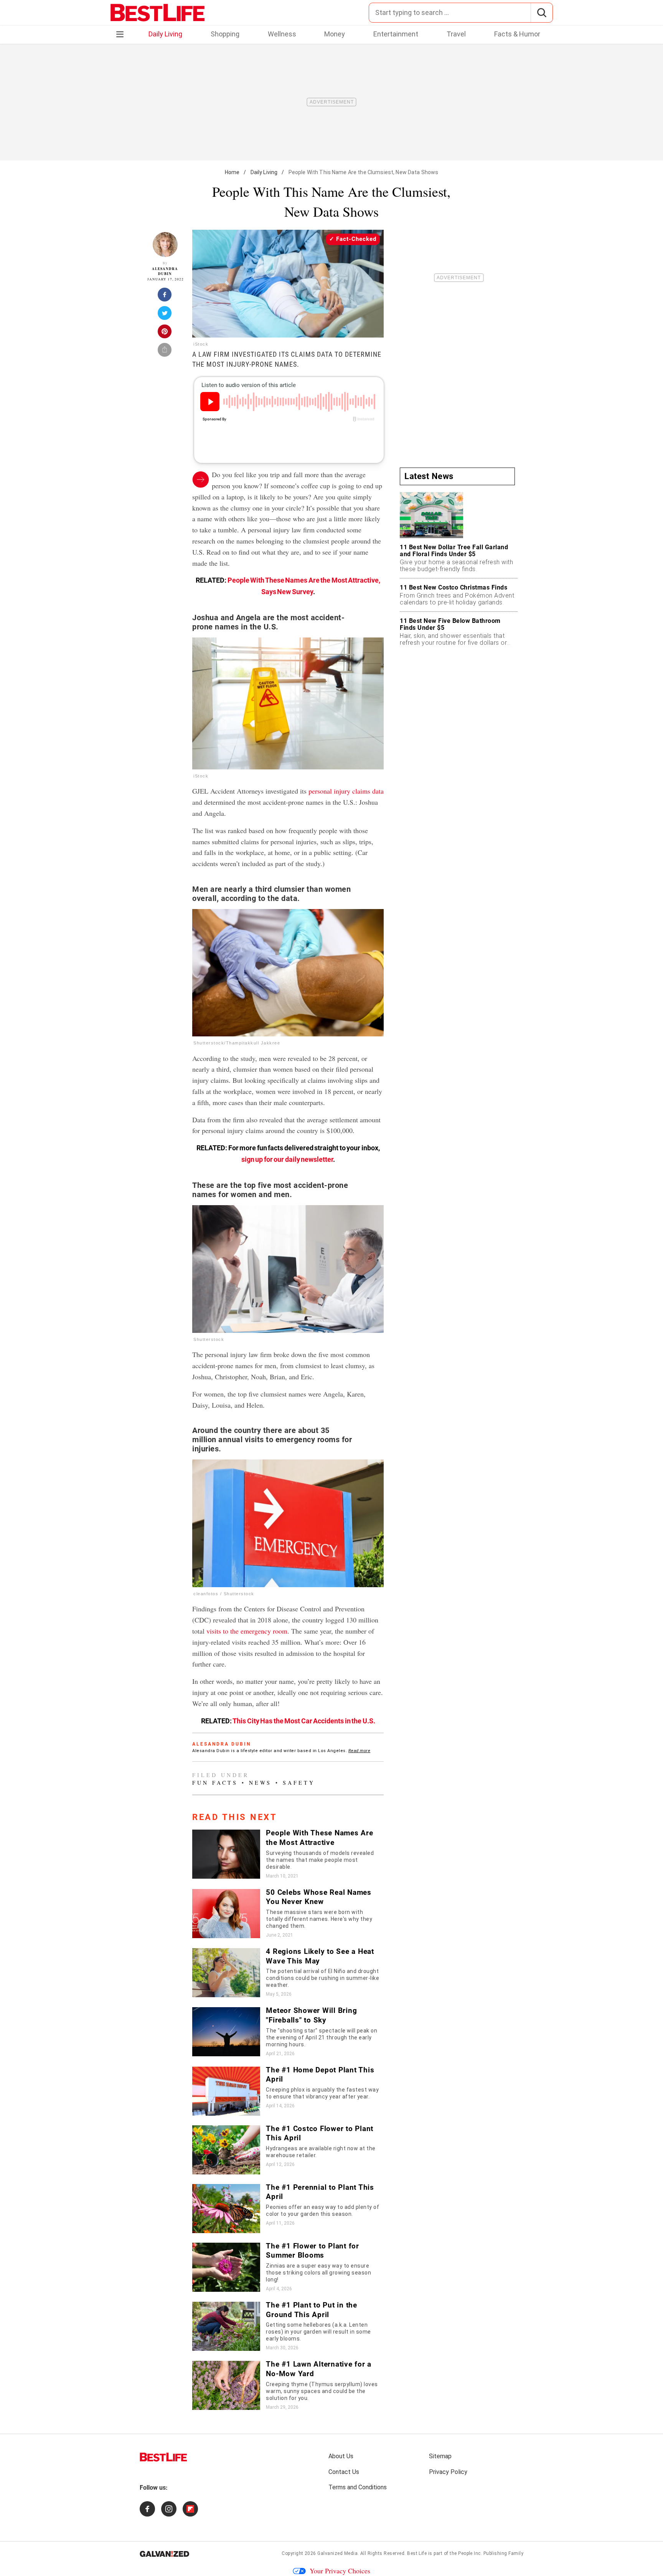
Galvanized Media (337, 2553)
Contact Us (344, 2472)
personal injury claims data (346, 791)
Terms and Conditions (358, 2487)
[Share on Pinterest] (165, 334)
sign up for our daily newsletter (287, 1159)
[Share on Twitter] (165, 315)
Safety (299, 1783)
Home (232, 172)
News (260, 1783)
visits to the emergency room (247, 1631)
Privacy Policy (448, 2472)
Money (335, 34)
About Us (341, 2456)
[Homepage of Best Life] (163, 2457)
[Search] (542, 13)
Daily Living (165, 34)
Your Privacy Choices (340, 2571)
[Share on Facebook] (165, 297)
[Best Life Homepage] (158, 13)
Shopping (225, 34)
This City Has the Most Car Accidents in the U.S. (304, 1721)
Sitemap (440, 2456)
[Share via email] (165, 352)
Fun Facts (215, 1783)
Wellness (282, 34)
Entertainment (396, 34)
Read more (360, 1751)
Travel (456, 34)
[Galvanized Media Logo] (164, 2554)
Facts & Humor (517, 34)
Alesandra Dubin (165, 271)
